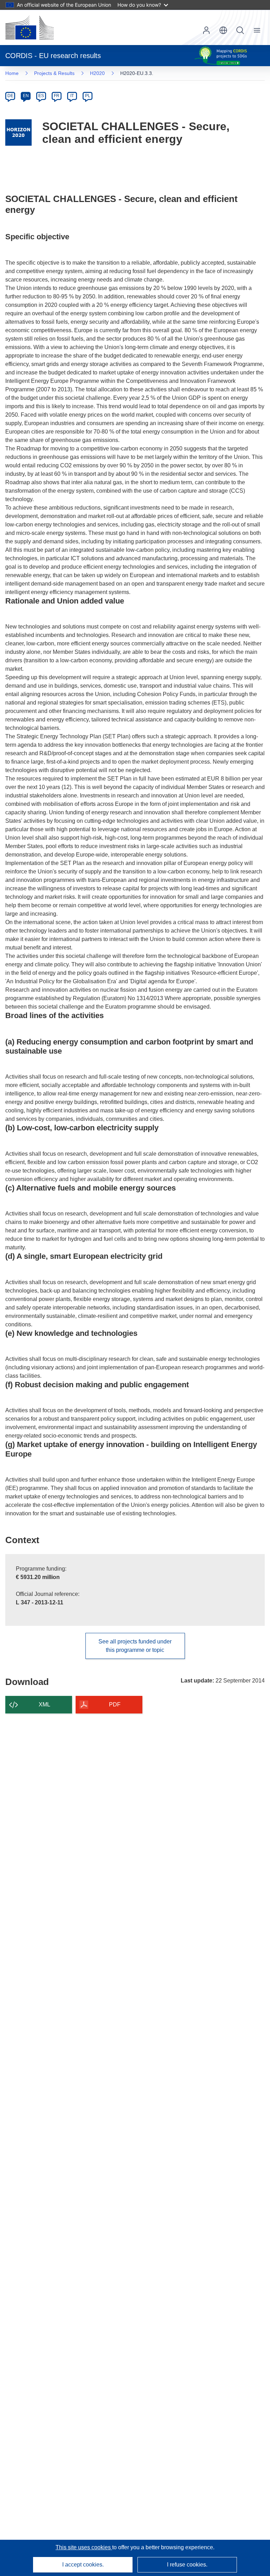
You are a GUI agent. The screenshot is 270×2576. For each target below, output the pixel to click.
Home (12, 73)
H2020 (97, 73)
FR (57, 96)
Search (240, 30)
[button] (223, 30)
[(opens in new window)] (30, 27)
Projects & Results (54, 73)
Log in (206, 30)
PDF (115, 1704)
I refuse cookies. (187, 2565)
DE (10, 96)
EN (26, 96)
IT (72, 96)
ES (41, 96)
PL (88, 96)
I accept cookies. (83, 2565)
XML (44, 1704)
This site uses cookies (84, 2547)
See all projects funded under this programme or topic (135, 1646)
